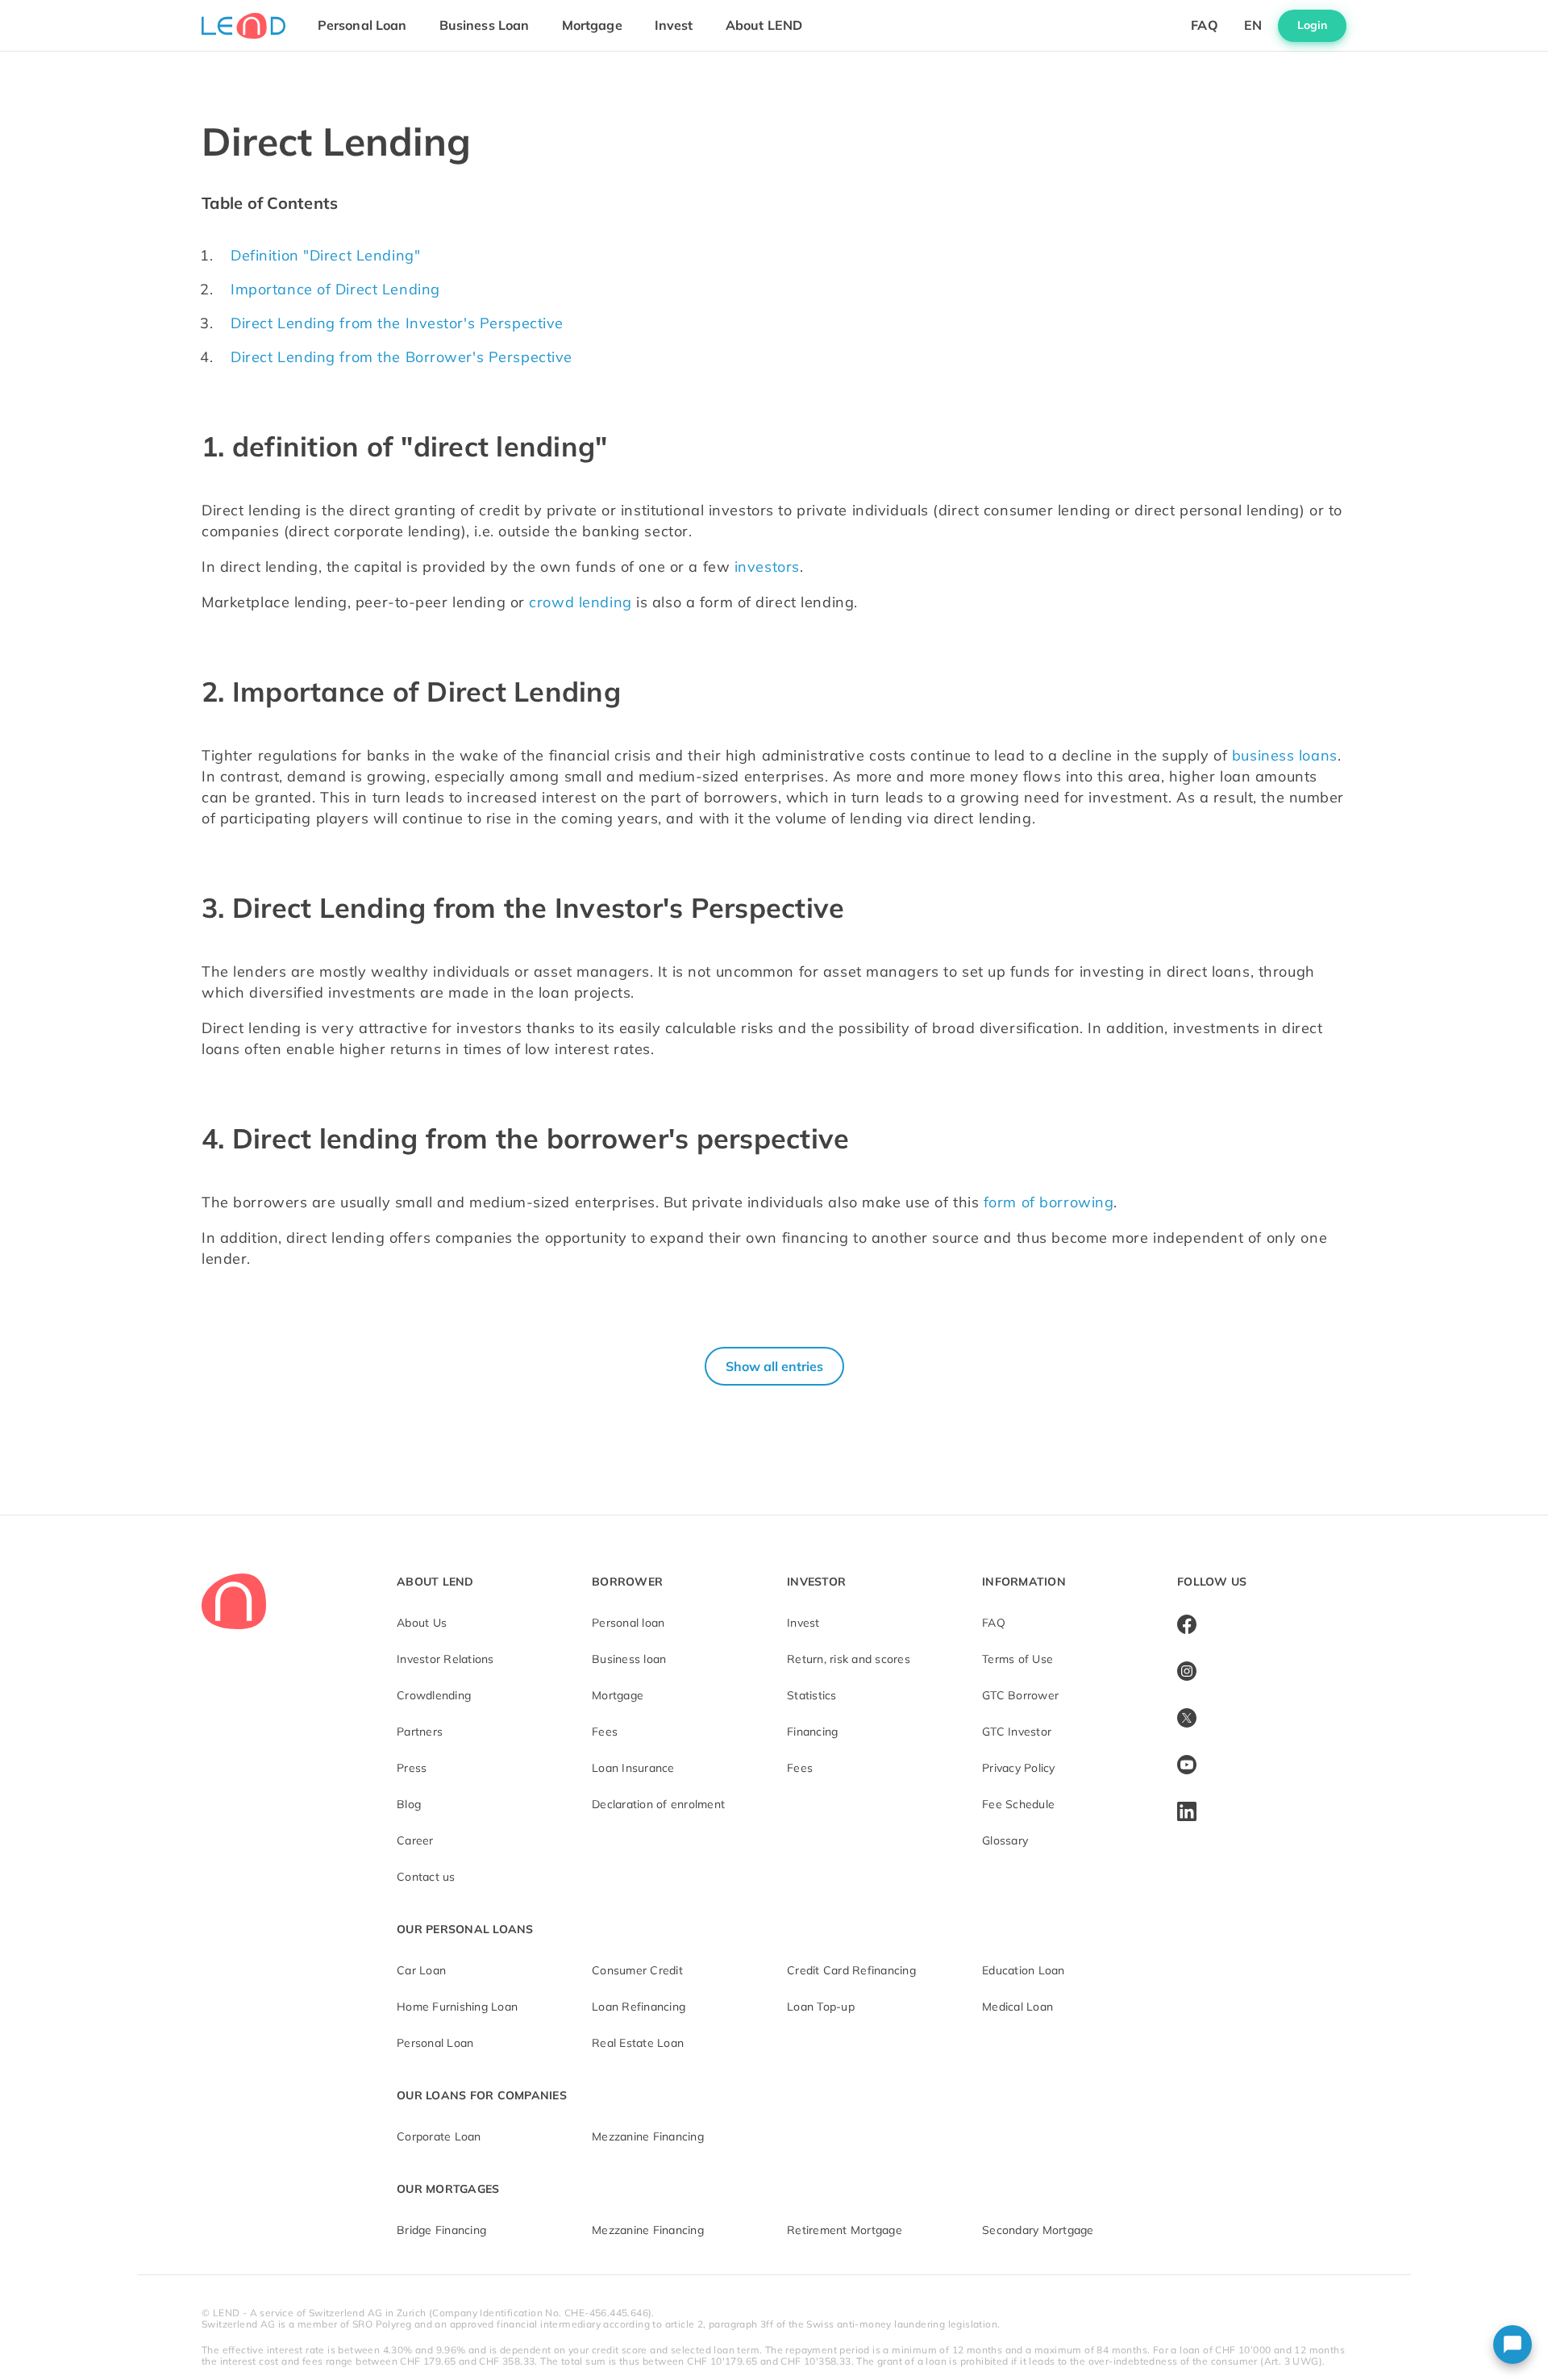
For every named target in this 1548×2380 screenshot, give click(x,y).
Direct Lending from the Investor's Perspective (397, 323)
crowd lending (580, 602)
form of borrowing (1049, 1202)
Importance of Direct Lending (335, 289)
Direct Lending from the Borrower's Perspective (402, 357)
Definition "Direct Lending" (325, 255)
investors (767, 567)
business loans (1285, 755)
